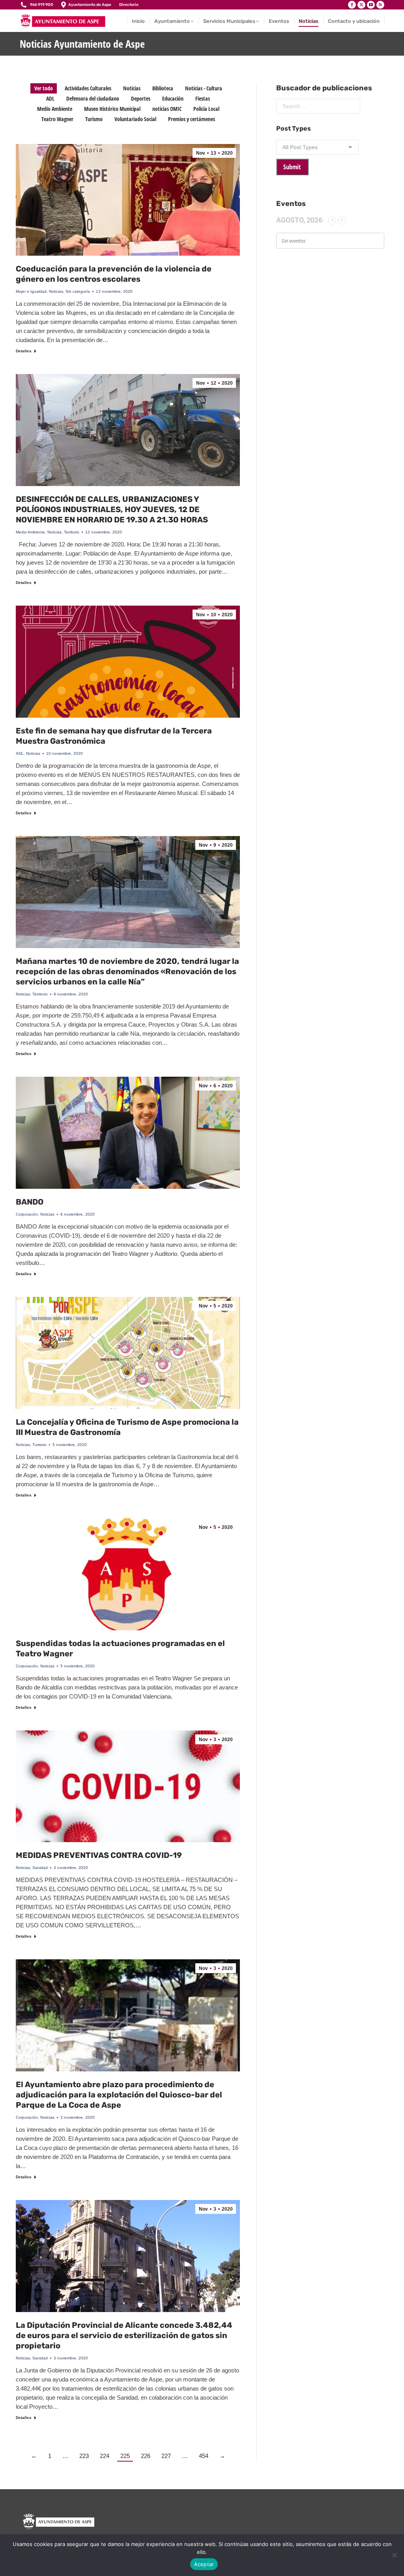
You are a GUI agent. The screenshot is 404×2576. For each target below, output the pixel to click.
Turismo (94, 119)
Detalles (24, 351)
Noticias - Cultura (204, 88)
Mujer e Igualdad (31, 291)
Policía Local (206, 109)
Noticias (132, 88)
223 (84, 2456)
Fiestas (203, 98)
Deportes (141, 98)
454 (204, 2456)
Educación (173, 98)
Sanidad (40, 1868)
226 (146, 2456)
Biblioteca (163, 88)
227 (166, 2456)
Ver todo (44, 88)
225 (125, 2456)
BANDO (30, 1202)
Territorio (72, 532)
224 (105, 2456)
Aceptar (204, 2564)
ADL (50, 98)
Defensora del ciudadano (93, 98)
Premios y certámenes (192, 119)
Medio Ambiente (55, 109)
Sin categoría (78, 291)
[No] (394, 2555)
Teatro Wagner (57, 119)
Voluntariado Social (135, 119)
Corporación (27, 1214)
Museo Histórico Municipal (112, 109)
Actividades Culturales (88, 88)
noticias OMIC (167, 109)
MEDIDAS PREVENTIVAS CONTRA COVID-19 (99, 1855)
